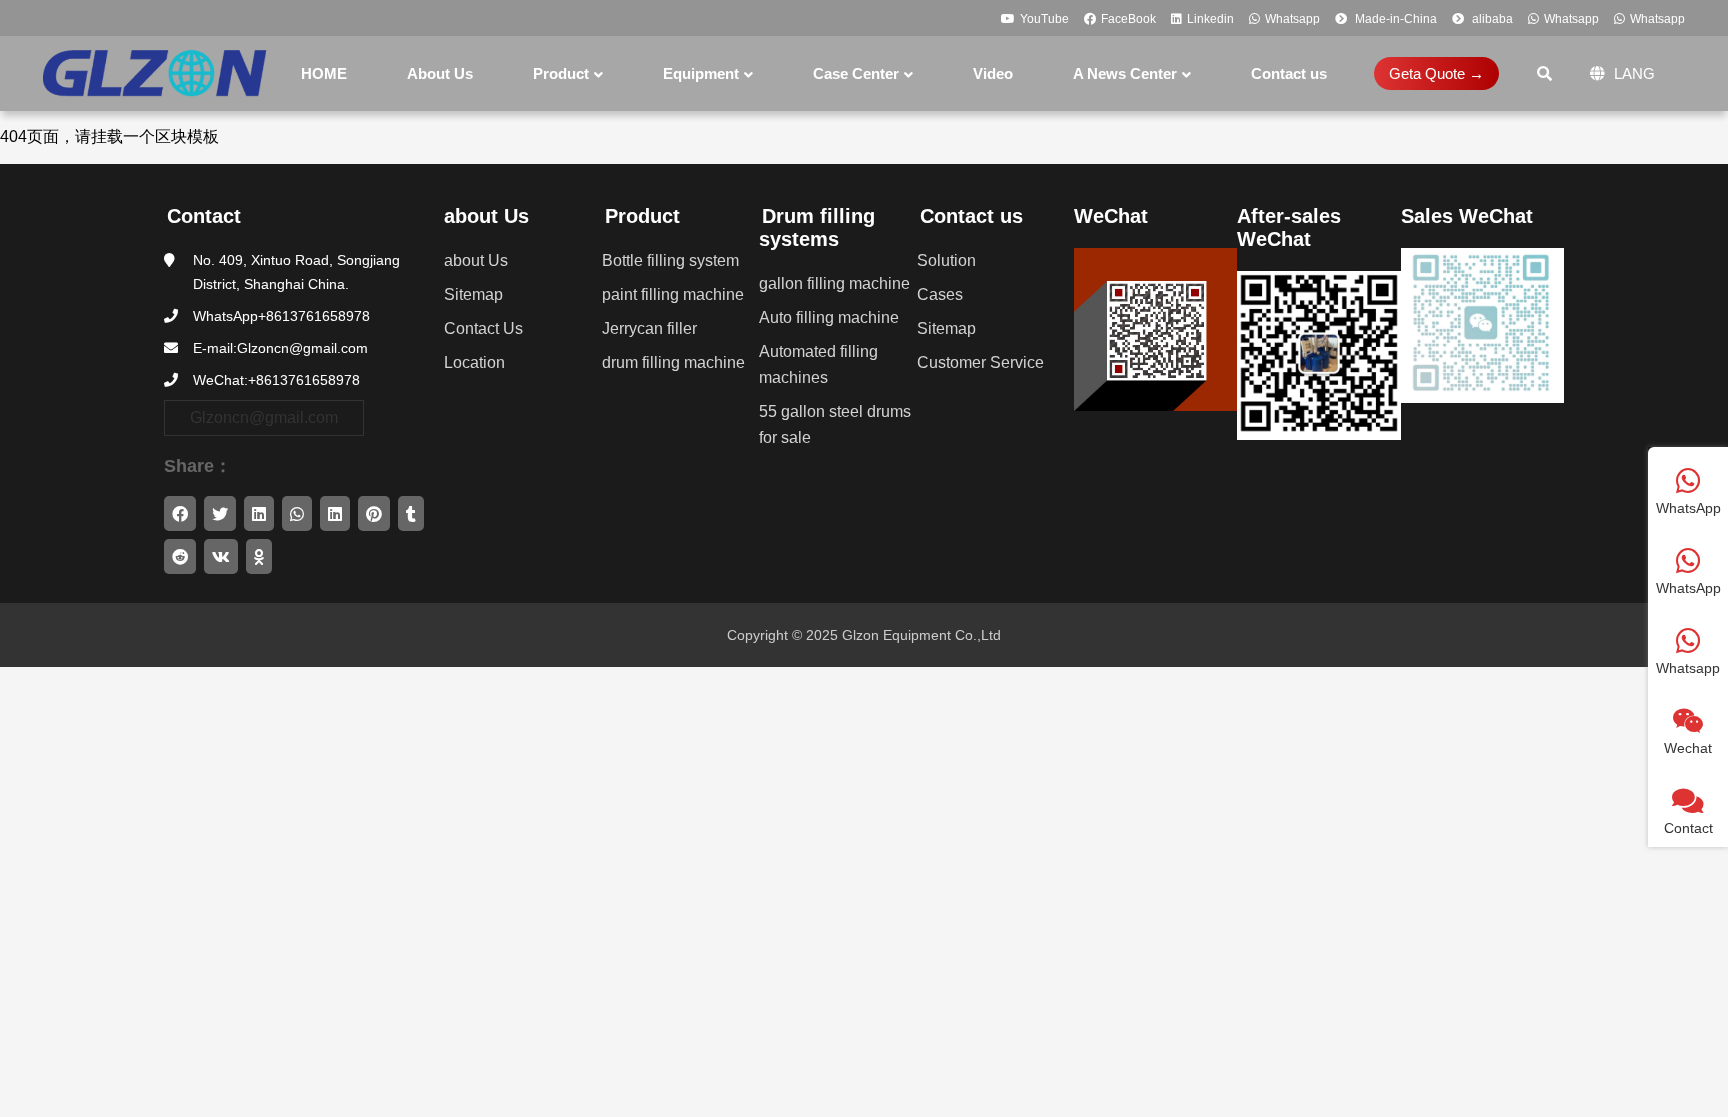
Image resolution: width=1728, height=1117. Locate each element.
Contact (204, 216)
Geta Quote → (1436, 73)
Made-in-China (1394, 19)
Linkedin (1210, 19)
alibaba (1491, 19)
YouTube (1044, 19)
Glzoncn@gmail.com (264, 417)
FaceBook (1128, 19)
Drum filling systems (817, 227)
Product (642, 216)
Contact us (971, 216)
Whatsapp (1292, 19)
